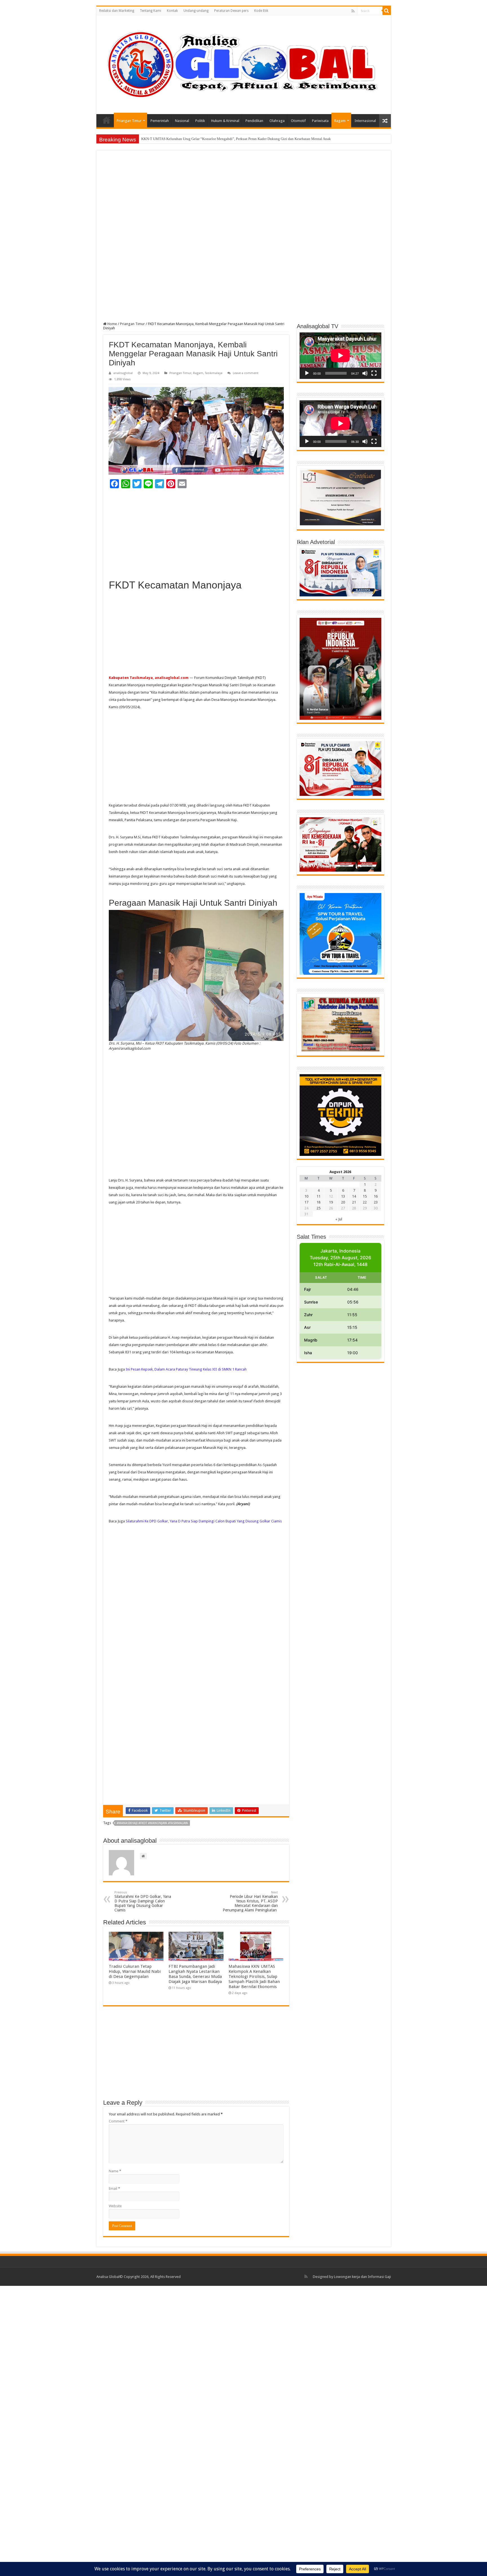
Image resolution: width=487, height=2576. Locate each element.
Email (114, 2189)
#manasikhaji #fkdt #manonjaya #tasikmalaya (152, 1823)
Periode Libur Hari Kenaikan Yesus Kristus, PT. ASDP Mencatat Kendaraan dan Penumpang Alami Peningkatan (250, 1901)
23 (376, 1202)
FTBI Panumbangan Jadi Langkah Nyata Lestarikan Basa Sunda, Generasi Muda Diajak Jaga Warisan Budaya (195, 1974)
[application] (340, 356)
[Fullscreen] (374, 373)
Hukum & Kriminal (225, 121)
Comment (118, 2121)
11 (318, 1196)
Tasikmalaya (214, 373)
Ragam (340, 121)
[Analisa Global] (244, 64)
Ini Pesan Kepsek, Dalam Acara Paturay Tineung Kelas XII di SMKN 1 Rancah (186, 1369)
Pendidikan (254, 121)
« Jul (339, 1219)
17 (306, 1202)
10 (306, 1196)
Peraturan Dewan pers (231, 11)
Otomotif (298, 121)
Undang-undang (196, 11)
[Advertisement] (244, 199)
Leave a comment (246, 373)
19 (331, 1202)
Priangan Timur (129, 121)
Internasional (365, 121)
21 (354, 1202)
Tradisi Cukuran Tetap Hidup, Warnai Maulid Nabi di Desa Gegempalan (135, 1971)
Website (115, 2206)
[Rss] (353, 11)
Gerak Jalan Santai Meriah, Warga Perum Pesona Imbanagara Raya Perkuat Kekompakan (208, 139)
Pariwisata (320, 121)
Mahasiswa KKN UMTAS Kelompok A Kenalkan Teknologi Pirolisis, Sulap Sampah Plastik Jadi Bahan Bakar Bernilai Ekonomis (254, 1977)
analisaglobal (123, 373)
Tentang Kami (150, 11)
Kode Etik (261, 11)
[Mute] (365, 373)
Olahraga (277, 121)
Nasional (182, 121)
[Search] (387, 11)
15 (365, 1196)
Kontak (172, 11)
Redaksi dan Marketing (117, 11)
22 (365, 1202)
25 (318, 1208)
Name (115, 2171)
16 (376, 1196)
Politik (200, 121)
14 (354, 1196)
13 (343, 1196)
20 (343, 1202)
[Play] (307, 373)
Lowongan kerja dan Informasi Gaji (362, 2277)
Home (107, 120)
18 (318, 1202)
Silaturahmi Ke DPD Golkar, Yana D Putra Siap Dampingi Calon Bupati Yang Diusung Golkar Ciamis (204, 1521)
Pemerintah (160, 121)
